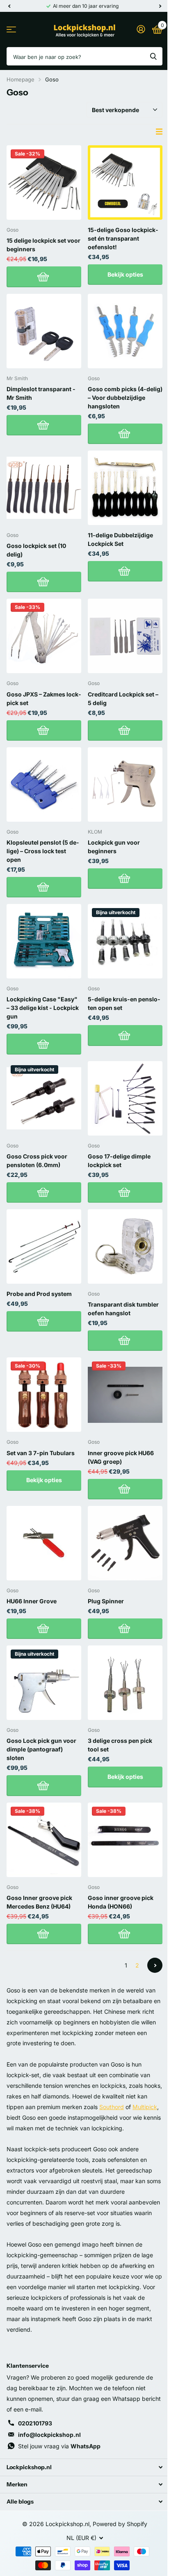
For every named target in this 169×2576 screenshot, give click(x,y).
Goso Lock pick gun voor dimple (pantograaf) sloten (41, 1749)
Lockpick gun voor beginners (114, 847)
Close (84, 2467)
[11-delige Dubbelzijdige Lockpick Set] (125, 488)
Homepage (21, 79)
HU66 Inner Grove (32, 1601)
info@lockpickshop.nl (49, 2435)
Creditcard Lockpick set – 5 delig (123, 699)
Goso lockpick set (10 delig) (36, 550)
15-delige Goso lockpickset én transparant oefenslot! (123, 238)
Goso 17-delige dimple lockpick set (119, 1161)
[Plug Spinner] (125, 1543)
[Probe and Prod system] (44, 1246)
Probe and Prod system (39, 1294)
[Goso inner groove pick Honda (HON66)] (125, 1840)
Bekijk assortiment (11, 30)
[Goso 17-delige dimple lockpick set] (125, 1098)
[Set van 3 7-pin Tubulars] (44, 1395)
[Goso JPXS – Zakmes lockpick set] (44, 636)
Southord (112, 2107)
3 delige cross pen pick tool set (120, 1745)
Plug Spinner (106, 1601)
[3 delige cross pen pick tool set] (125, 1683)
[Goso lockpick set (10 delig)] (44, 488)
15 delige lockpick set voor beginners (43, 245)
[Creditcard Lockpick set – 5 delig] (125, 636)
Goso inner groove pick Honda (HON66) (121, 1902)
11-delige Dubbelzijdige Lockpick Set (120, 539)
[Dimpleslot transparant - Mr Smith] (44, 331)
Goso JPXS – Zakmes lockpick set (44, 699)
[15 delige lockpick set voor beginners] (44, 183)
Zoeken (153, 56)
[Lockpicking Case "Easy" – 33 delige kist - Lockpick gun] (44, 941)
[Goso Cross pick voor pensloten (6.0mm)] (44, 1098)
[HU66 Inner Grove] (44, 1543)
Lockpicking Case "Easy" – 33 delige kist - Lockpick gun (43, 1008)
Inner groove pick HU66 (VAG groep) (121, 1457)
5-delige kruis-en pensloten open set (124, 1003)
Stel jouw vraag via (59, 2446)
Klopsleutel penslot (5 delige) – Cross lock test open (43, 851)
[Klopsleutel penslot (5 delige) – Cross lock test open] (44, 784)
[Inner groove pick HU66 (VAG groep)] (125, 1395)
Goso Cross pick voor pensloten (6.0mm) (37, 1161)
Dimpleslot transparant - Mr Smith (41, 393)
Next (155, 1965)
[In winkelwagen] (44, 277)
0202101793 (35, 2423)
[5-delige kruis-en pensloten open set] (125, 941)
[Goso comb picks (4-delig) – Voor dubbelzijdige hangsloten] (125, 331)
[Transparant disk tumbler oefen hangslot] (125, 1246)
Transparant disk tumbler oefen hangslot (123, 1309)
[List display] (159, 132)
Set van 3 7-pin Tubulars (41, 1453)
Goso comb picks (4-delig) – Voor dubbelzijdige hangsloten (125, 398)
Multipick (145, 2107)
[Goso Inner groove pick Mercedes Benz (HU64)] (44, 1840)
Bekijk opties (125, 274)
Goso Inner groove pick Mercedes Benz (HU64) (39, 1902)
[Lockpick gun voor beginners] (125, 784)
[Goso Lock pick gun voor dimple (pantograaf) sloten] (44, 1683)
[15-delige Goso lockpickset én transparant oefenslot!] (125, 183)
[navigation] (9, 6)
